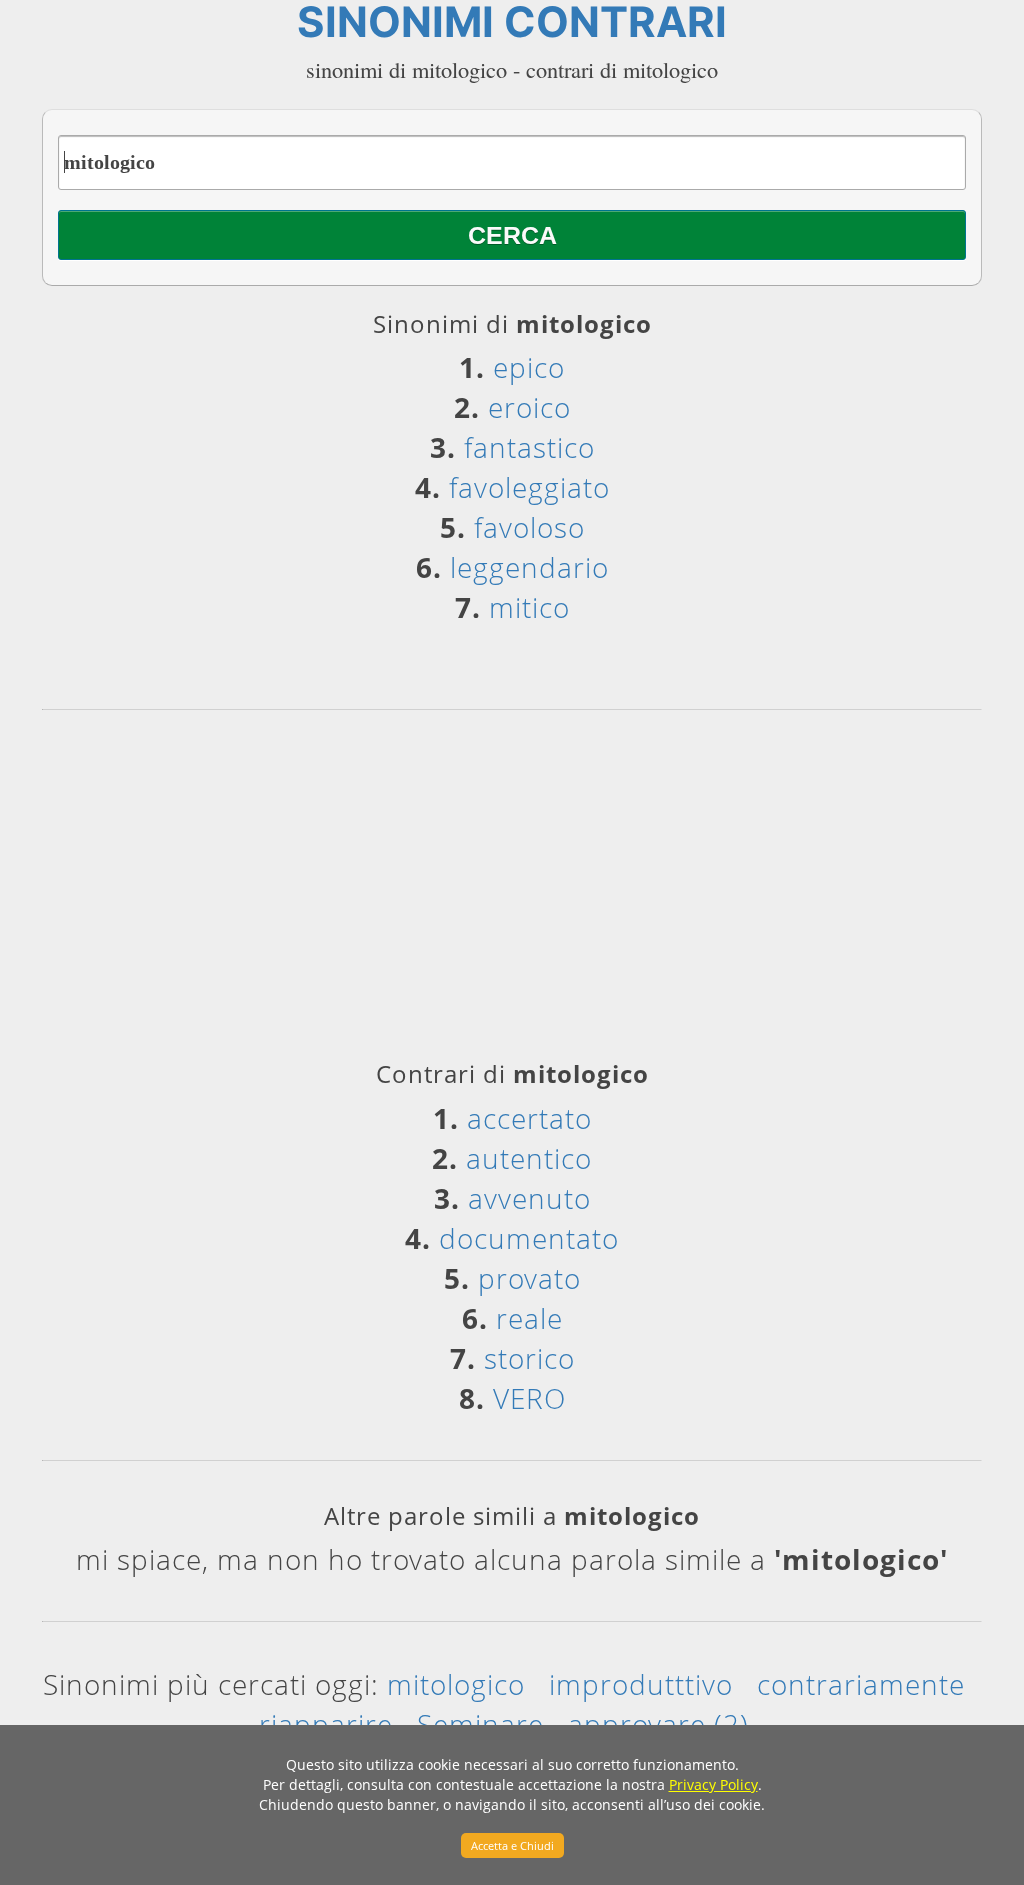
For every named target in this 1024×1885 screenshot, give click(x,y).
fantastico (529, 447)
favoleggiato (529, 487)
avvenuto (529, 1198)
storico (529, 1358)
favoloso (529, 527)
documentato (529, 1238)
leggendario (529, 567)
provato (529, 1278)
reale (529, 1318)
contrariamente (861, 1684)
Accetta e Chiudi (512, 1845)
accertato (529, 1118)
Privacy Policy (713, 1784)
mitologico (456, 1684)
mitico (529, 607)
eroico (529, 407)
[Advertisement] (512, 892)
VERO (529, 1398)
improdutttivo (641, 1684)
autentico (529, 1158)
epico (529, 367)
